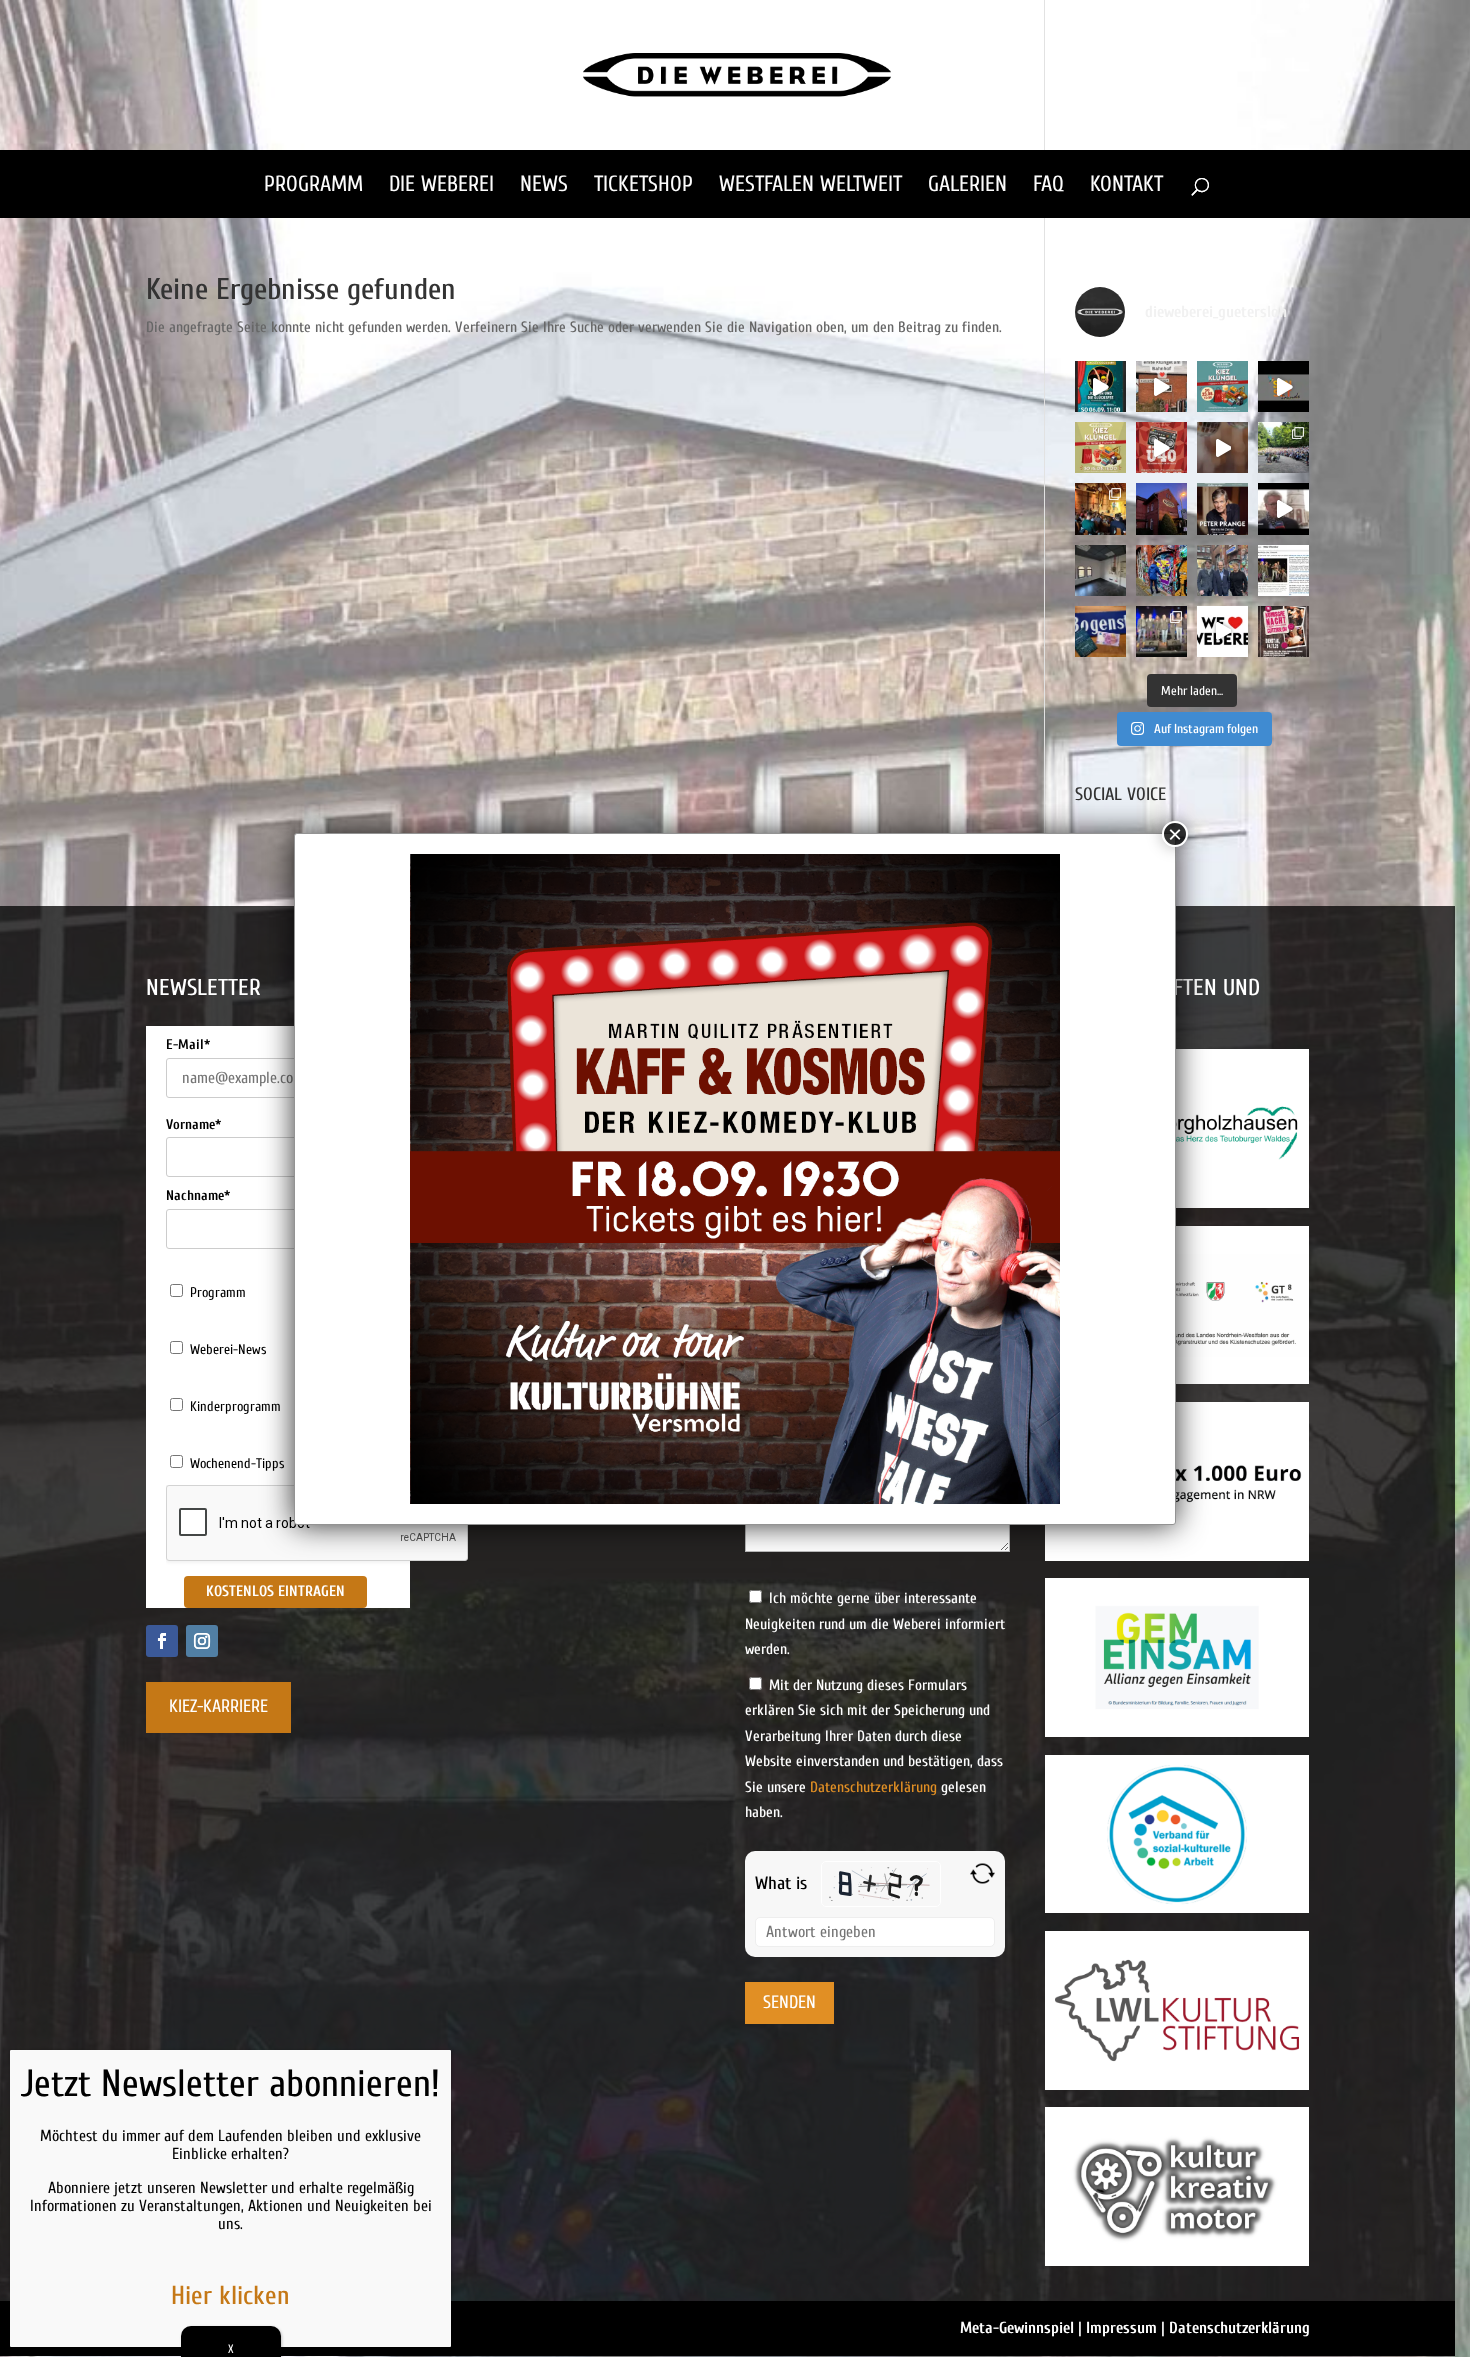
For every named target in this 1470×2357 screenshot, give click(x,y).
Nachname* (198, 1195)
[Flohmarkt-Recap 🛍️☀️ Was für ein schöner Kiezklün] (1161, 386)
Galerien (967, 187)
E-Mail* (188, 1044)
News (544, 187)
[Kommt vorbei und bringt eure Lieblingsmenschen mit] (1222, 447)
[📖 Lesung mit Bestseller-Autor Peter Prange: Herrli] (1222, 508)
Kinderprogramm (235, 1406)
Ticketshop (643, 187)
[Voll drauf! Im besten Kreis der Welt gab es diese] (1283, 570)
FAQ (1048, 187)
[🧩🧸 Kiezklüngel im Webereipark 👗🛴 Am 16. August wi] (1100, 447)
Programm (313, 187)
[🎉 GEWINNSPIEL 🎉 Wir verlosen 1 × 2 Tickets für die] (1283, 631)
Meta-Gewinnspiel (1017, 2328)
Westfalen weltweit (810, 187)
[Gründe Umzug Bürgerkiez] (1283, 508)
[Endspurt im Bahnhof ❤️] (1161, 508)
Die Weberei (441, 187)
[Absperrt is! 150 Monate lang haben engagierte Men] (1161, 570)
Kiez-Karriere (218, 1706)
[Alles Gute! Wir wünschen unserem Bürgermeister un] (1222, 570)
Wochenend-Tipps (237, 1463)
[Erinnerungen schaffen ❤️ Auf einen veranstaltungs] (1222, 631)
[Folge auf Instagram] (202, 1641)
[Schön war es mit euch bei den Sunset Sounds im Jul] (1283, 386)
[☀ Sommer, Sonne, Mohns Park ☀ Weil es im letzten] (1283, 447)
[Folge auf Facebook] (162, 1641)
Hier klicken (230, 2296)
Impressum (1121, 2328)
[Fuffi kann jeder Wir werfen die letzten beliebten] (1100, 631)
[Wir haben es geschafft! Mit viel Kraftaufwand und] (1100, 570)
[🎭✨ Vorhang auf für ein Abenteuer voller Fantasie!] (1100, 386)
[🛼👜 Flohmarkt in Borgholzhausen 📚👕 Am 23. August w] (1222, 386)
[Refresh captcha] (982, 1873)
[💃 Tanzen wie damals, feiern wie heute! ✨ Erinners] (1161, 447)
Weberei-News (228, 1349)
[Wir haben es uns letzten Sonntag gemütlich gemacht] (1100, 508)
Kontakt (1126, 187)
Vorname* (193, 1124)
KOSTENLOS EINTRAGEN (275, 1591)
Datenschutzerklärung (873, 1787)
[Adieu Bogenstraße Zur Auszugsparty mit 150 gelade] (1161, 631)
